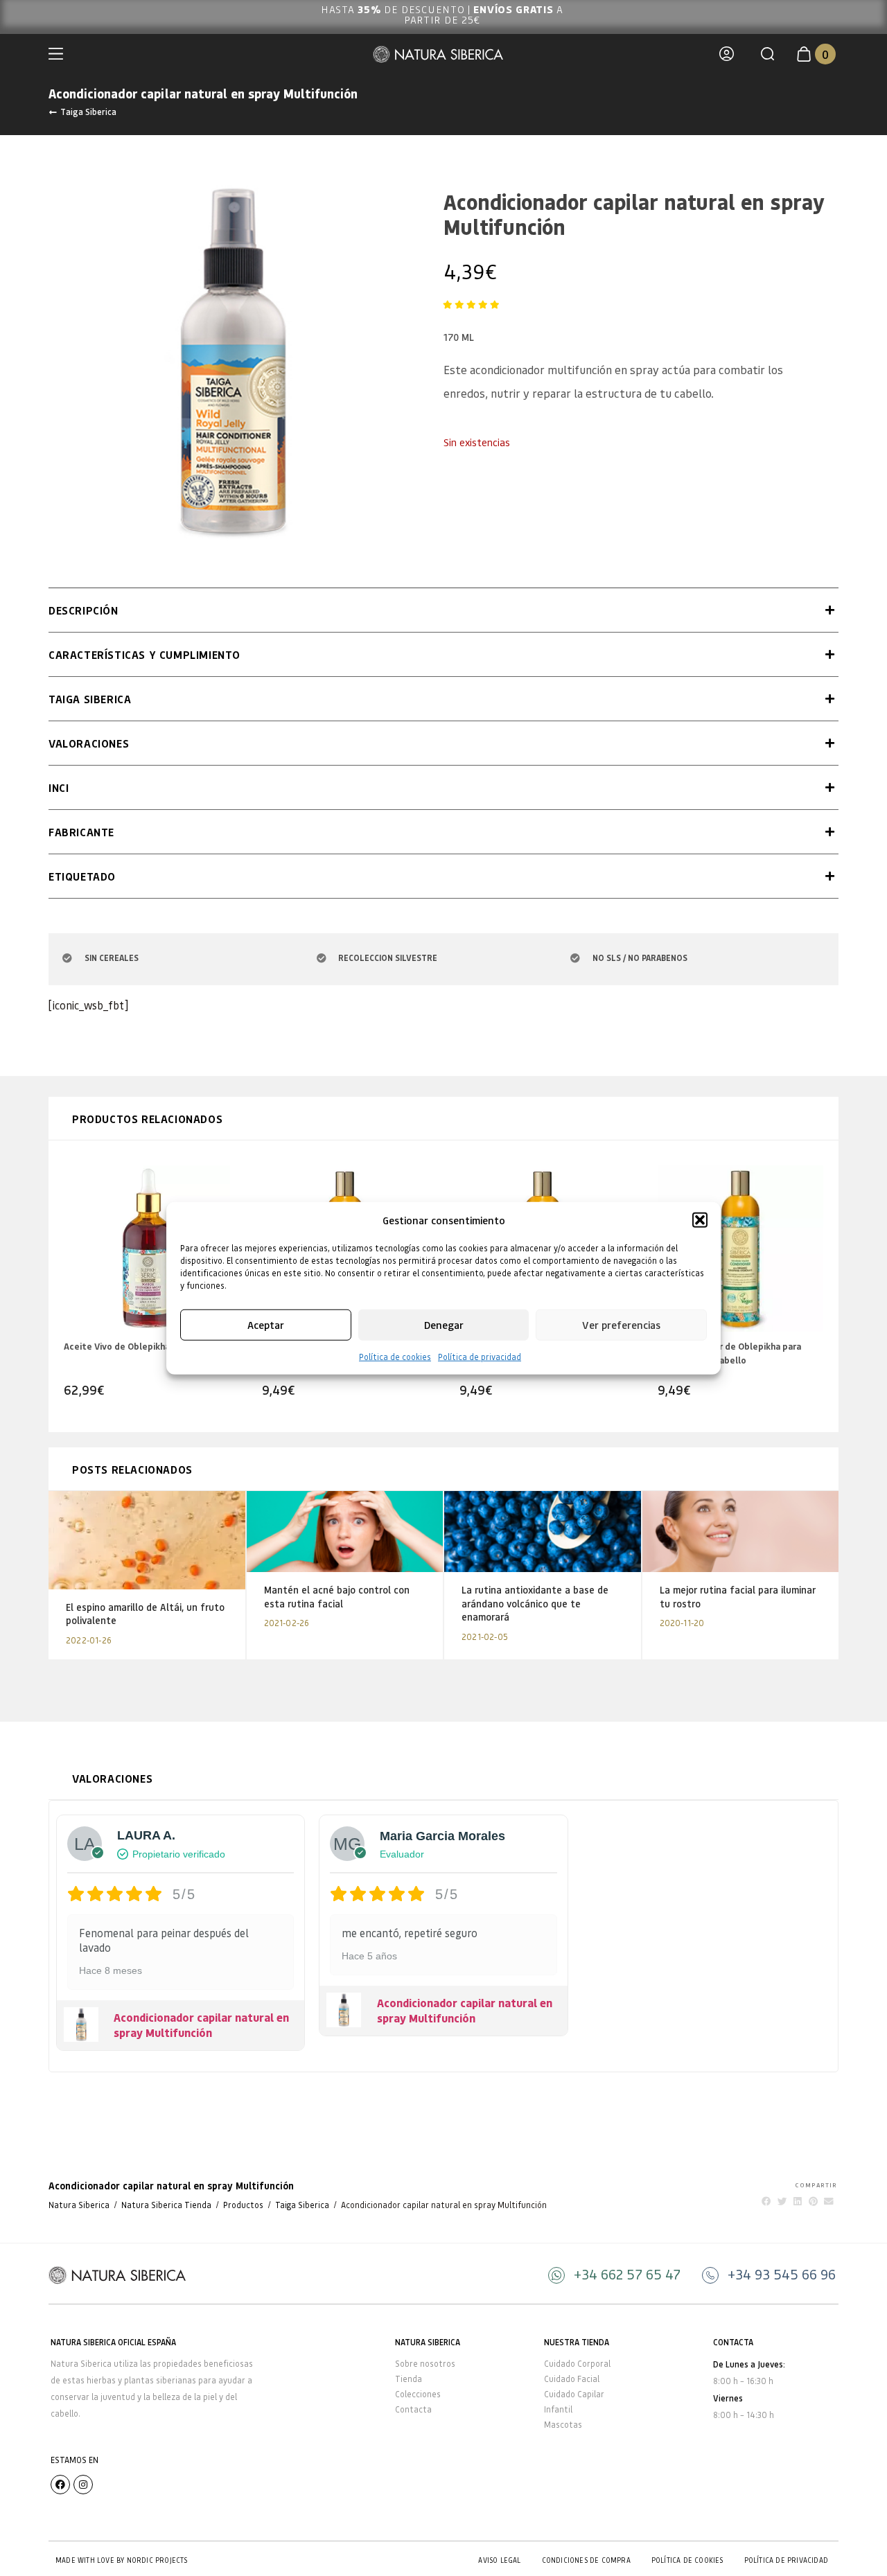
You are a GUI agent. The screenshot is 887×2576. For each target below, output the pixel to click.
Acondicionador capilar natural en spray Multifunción (201, 2025)
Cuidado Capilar (574, 2394)
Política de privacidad (480, 1356)
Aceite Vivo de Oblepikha (117, 1346)
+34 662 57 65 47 (627, 2274)
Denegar (444, 1325)
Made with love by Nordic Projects (122, 2560)
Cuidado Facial (572, 2379)
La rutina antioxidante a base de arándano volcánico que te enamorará (535, 1603)
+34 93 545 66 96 (782, 2274)
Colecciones (418, 2394)
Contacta (413, 2409)
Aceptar (266, 1325)
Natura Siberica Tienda (166, 2205)
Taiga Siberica (88, 112)
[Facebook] (60, 2485)
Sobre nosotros (425, 2364)
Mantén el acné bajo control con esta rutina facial (337, 1597)
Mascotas (563, 2425)
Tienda (409, 2379)
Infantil (558, 2409)
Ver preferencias (621, 1325)
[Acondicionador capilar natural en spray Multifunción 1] (232, 362)
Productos (243, 2205)
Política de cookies (395, 1356)
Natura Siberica (79, 2205)
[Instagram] (83, 2485)
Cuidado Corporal (577, 2364)
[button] (700, 1220)
